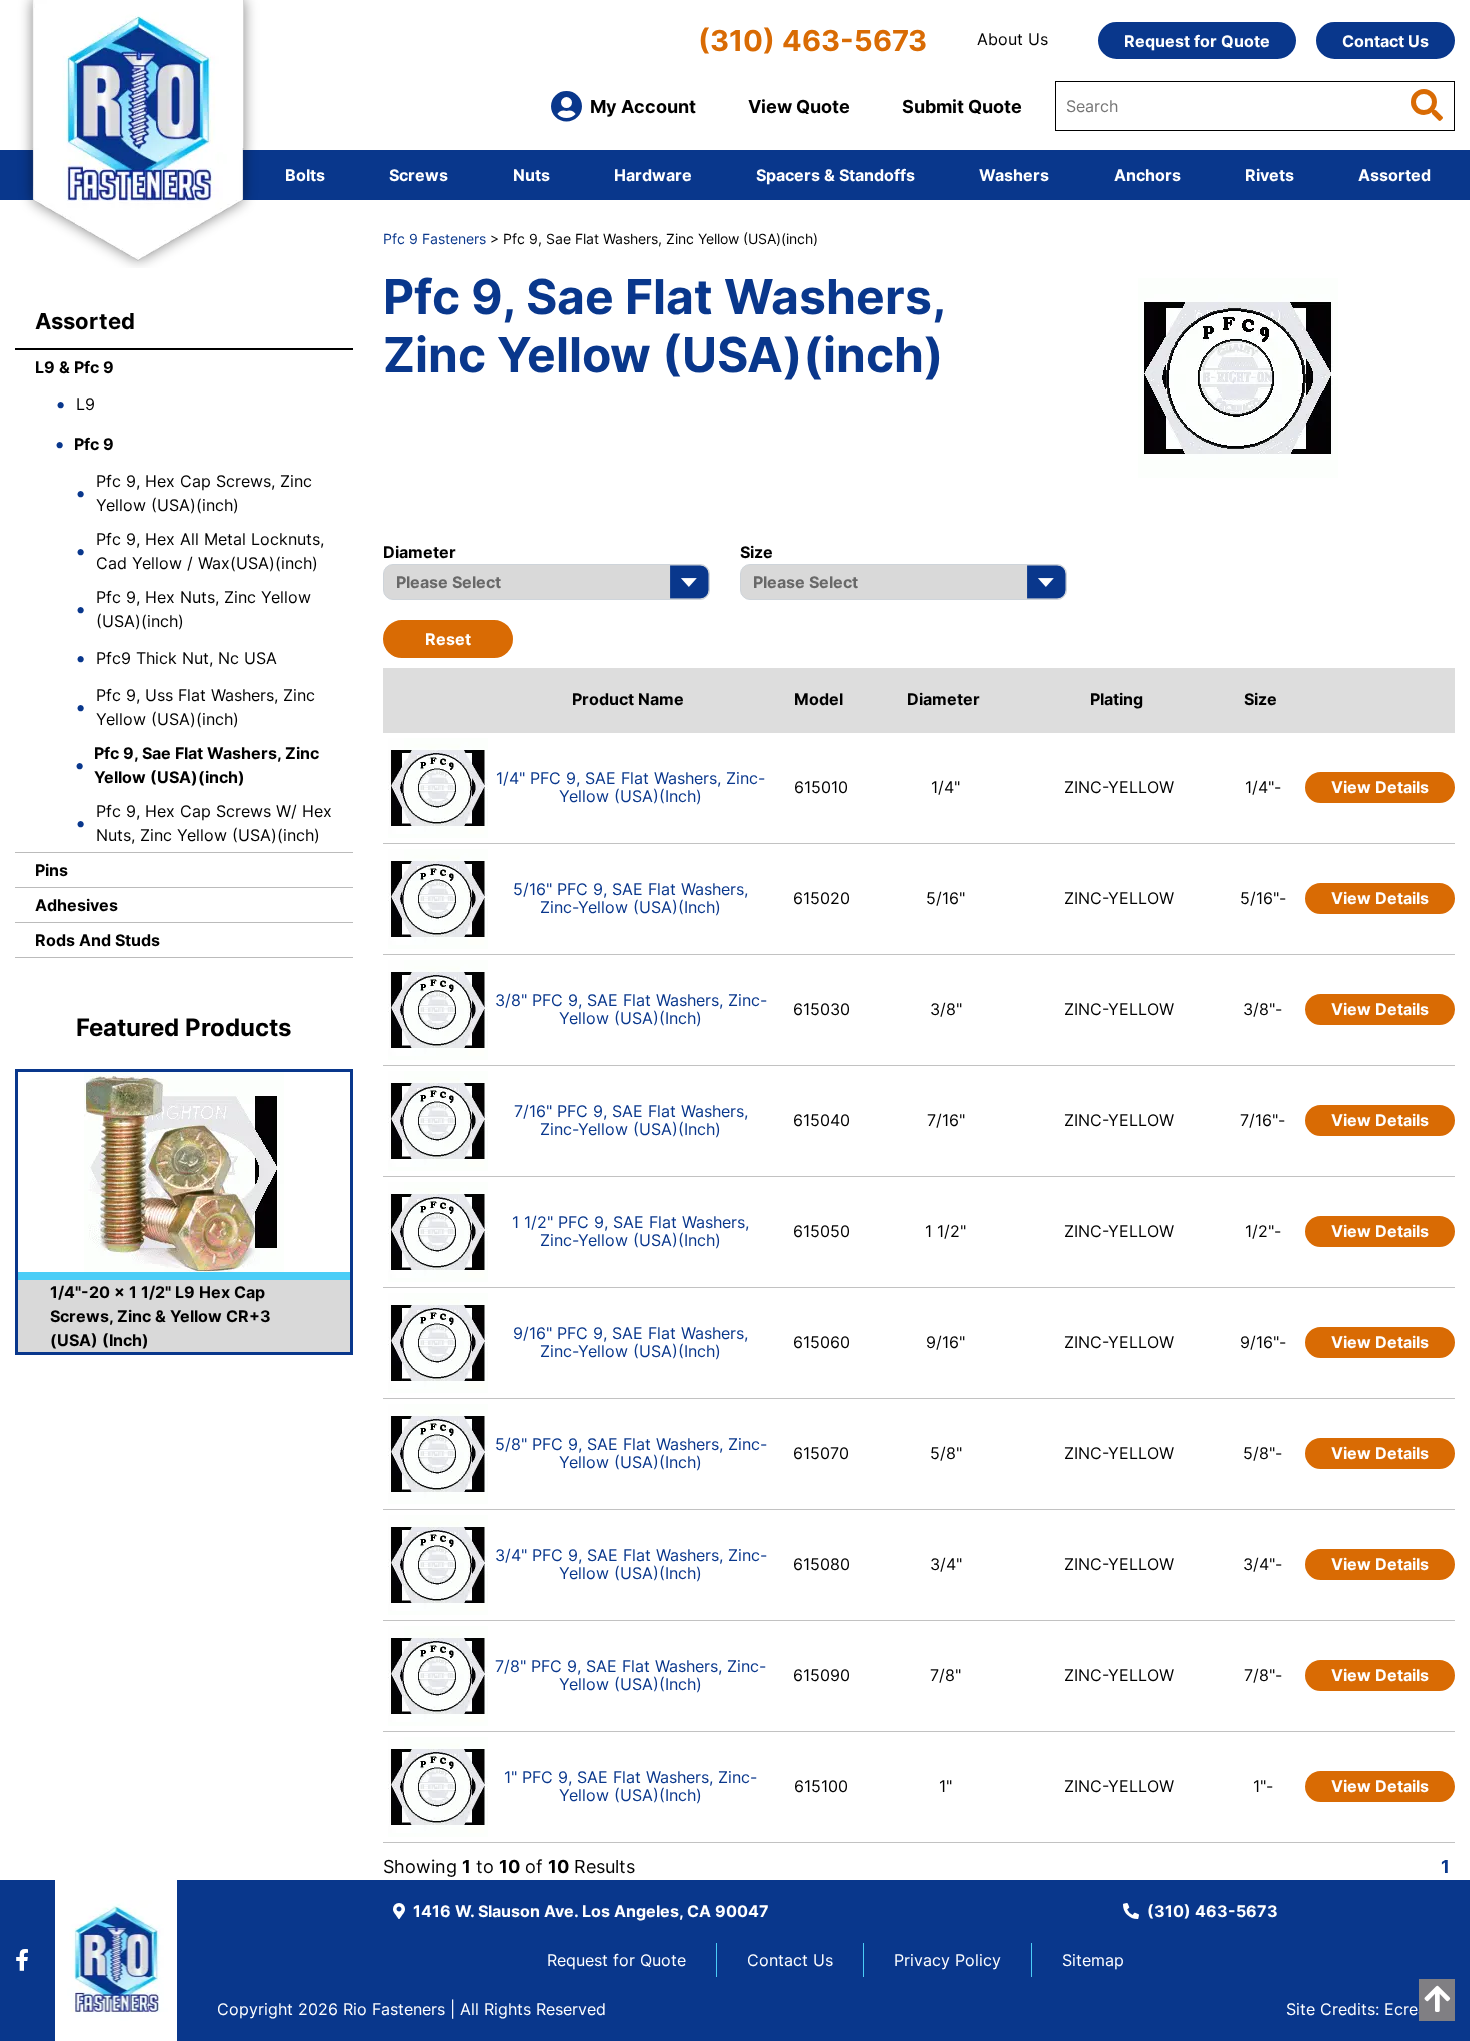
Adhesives (76, 905)
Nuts (531, 175)
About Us (1012, 39)
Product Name (628, 699)
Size (1260, 699)
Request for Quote (1197, 41)
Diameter (943, 699)
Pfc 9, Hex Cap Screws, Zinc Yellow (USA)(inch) (204, 493)
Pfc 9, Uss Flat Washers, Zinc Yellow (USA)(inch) (205, 707)
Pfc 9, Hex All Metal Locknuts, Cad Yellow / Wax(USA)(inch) (210, 551)
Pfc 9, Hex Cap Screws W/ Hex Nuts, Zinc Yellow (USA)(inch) (214, 823)
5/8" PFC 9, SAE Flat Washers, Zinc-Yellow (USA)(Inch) (631, 1453)
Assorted (1394, 175)
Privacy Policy (947, 1960)
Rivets (1269, 175)
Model (818, 699)
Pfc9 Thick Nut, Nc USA (186, 658)
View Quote (799, 106)
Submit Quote (962, 106)
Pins (51, 870)
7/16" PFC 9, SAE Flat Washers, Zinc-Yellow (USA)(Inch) (631, 1120)
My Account (643, 106)
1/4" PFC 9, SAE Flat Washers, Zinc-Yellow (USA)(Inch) (630, 787)
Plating (1116, 699)
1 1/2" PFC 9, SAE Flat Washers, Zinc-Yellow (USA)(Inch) (630, 1231)
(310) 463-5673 (812, 40)
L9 (85, 404)
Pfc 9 (94, 444)
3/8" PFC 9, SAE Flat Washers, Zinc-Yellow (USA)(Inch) (631, 1009)
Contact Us (1385, 41)
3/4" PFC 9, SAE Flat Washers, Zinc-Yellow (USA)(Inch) (631, 1564)
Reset (448, 639)
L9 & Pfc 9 (74, 367)
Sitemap (1093, 1960)
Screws (418, 175)
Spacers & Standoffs (835, 175)
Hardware (653, 175)
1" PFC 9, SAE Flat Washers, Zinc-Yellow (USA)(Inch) (630, 1786)
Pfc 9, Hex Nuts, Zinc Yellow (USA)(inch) (203, 609)
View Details (1380, 787)
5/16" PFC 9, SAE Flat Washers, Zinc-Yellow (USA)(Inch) (630, 898)
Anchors (1147, 175)
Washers (1014, 175)
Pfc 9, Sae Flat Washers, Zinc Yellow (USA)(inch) (206, 765)
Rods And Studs (97, 940)
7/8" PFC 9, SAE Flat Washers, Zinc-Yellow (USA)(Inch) (630, 1675)
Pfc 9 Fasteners (434, 238)
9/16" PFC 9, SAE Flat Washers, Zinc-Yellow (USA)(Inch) (630, 1342)
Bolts (305, 175)
